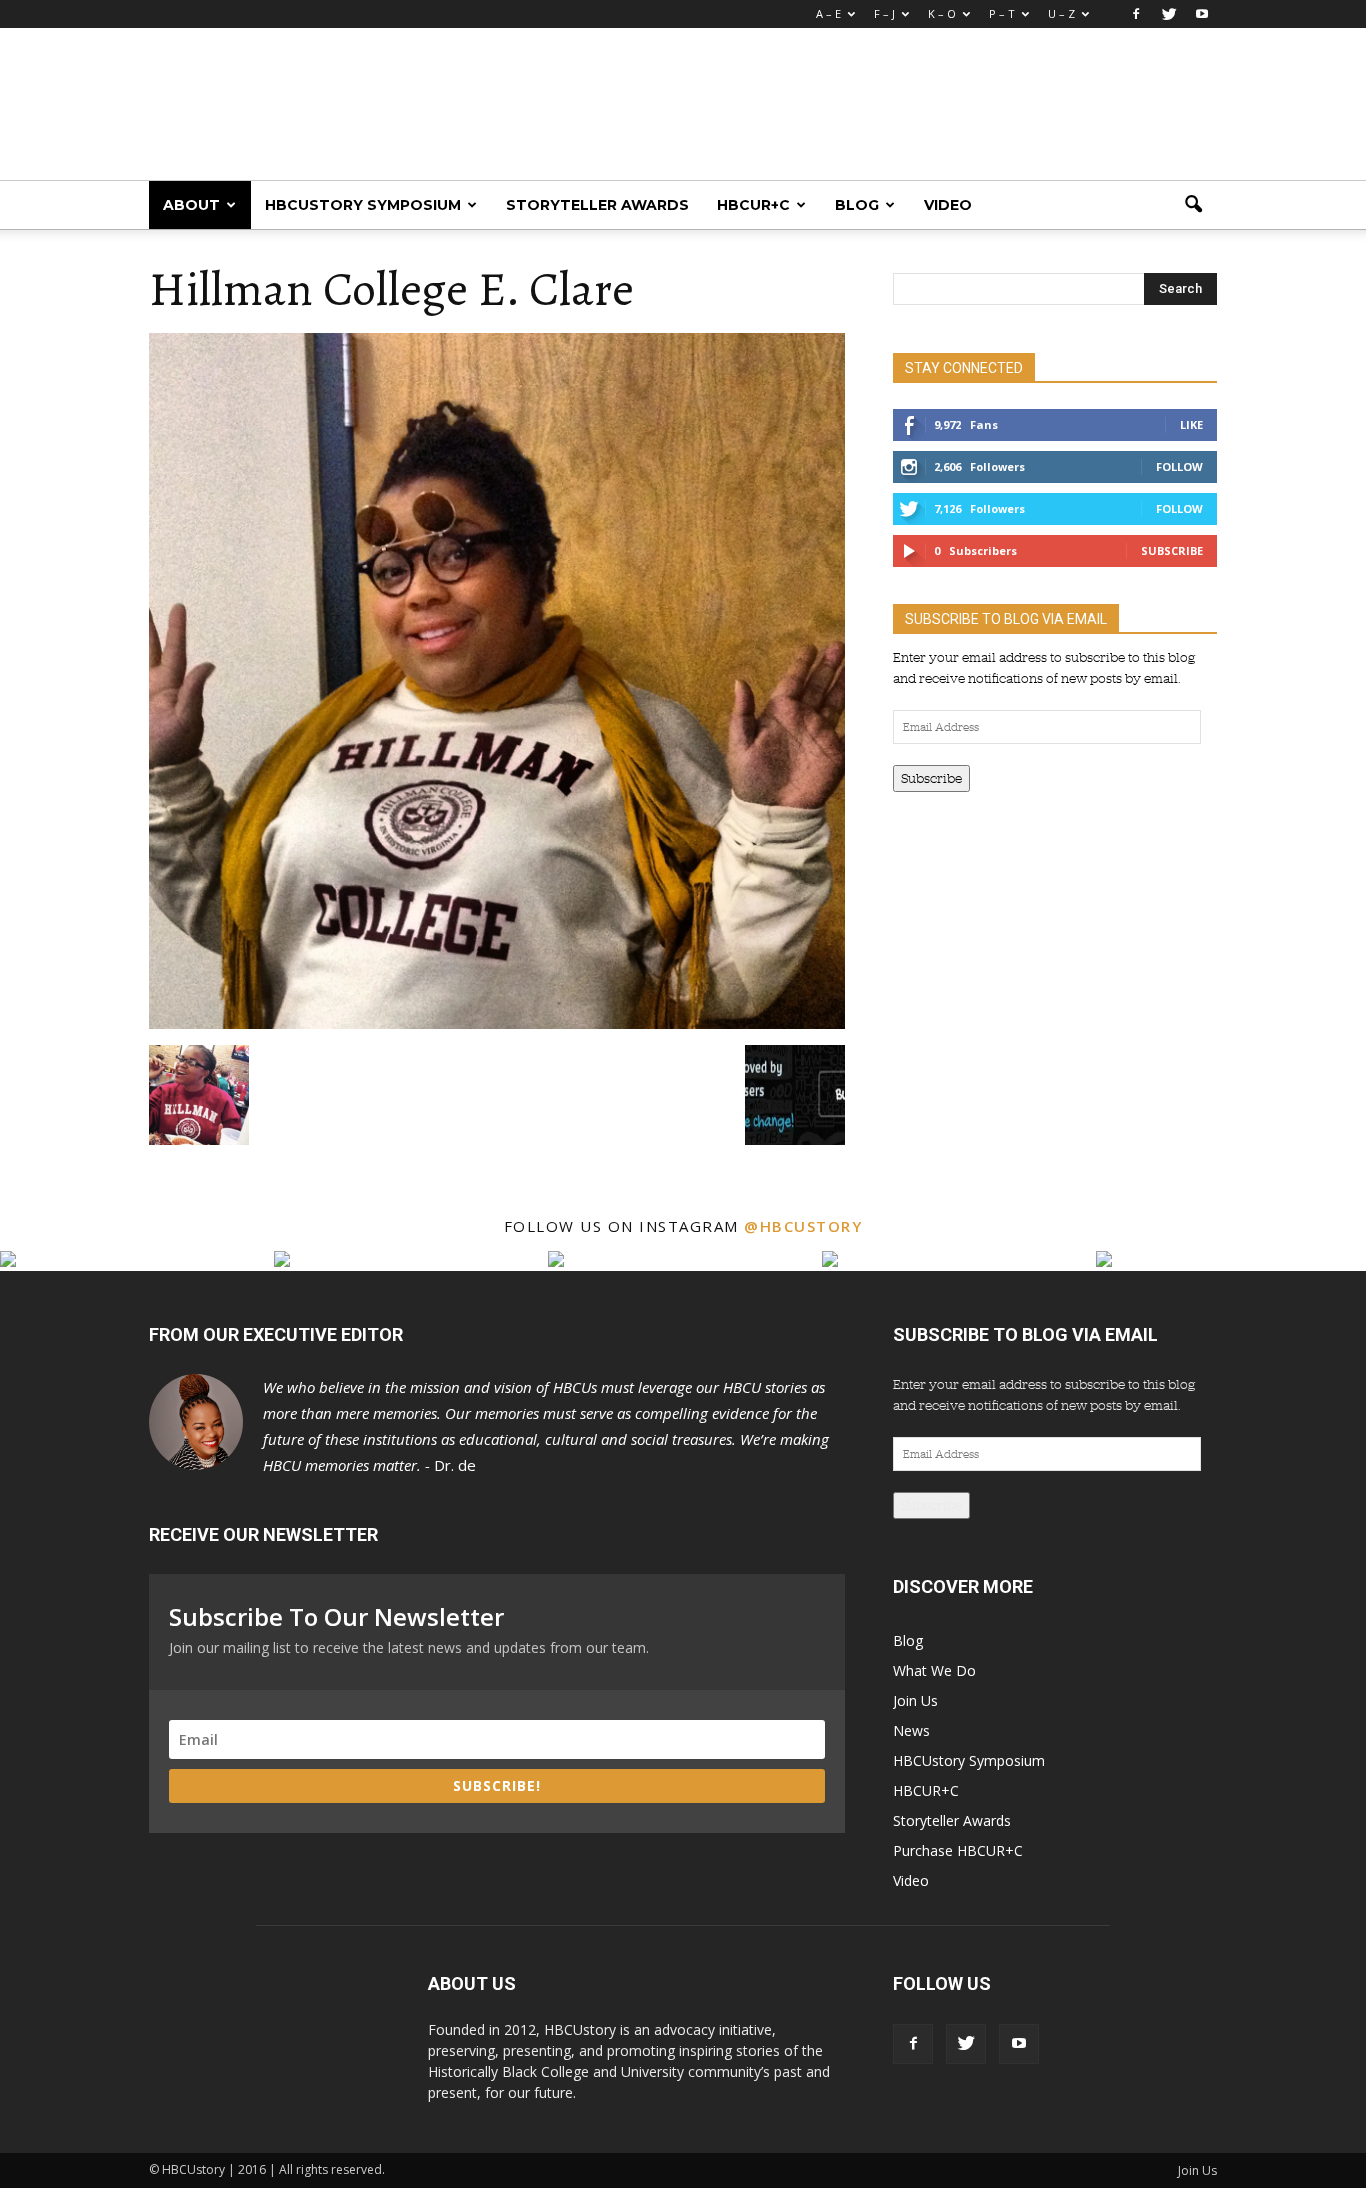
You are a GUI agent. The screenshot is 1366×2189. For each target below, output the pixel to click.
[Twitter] (1169, 14)
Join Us (915, 1700)
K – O (942, 13)
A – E (828, 13)
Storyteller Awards (597, 205)
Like (1191, 424)
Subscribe (1172, 550)
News (911, 1730)
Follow (1179, 466)
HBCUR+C (753, 205)
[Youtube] (1202, 14)
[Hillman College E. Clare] (497, 1024)
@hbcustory (803, 1226)
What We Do (934, 1670)
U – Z (1061, 13)
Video (948, 205)
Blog (857, 205)
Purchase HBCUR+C (958, 1850)
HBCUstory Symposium (363, 205)
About (191, 205)
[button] (1193, 205)
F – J (884, 13)
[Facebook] (1136, 14)
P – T (1002, 13)
